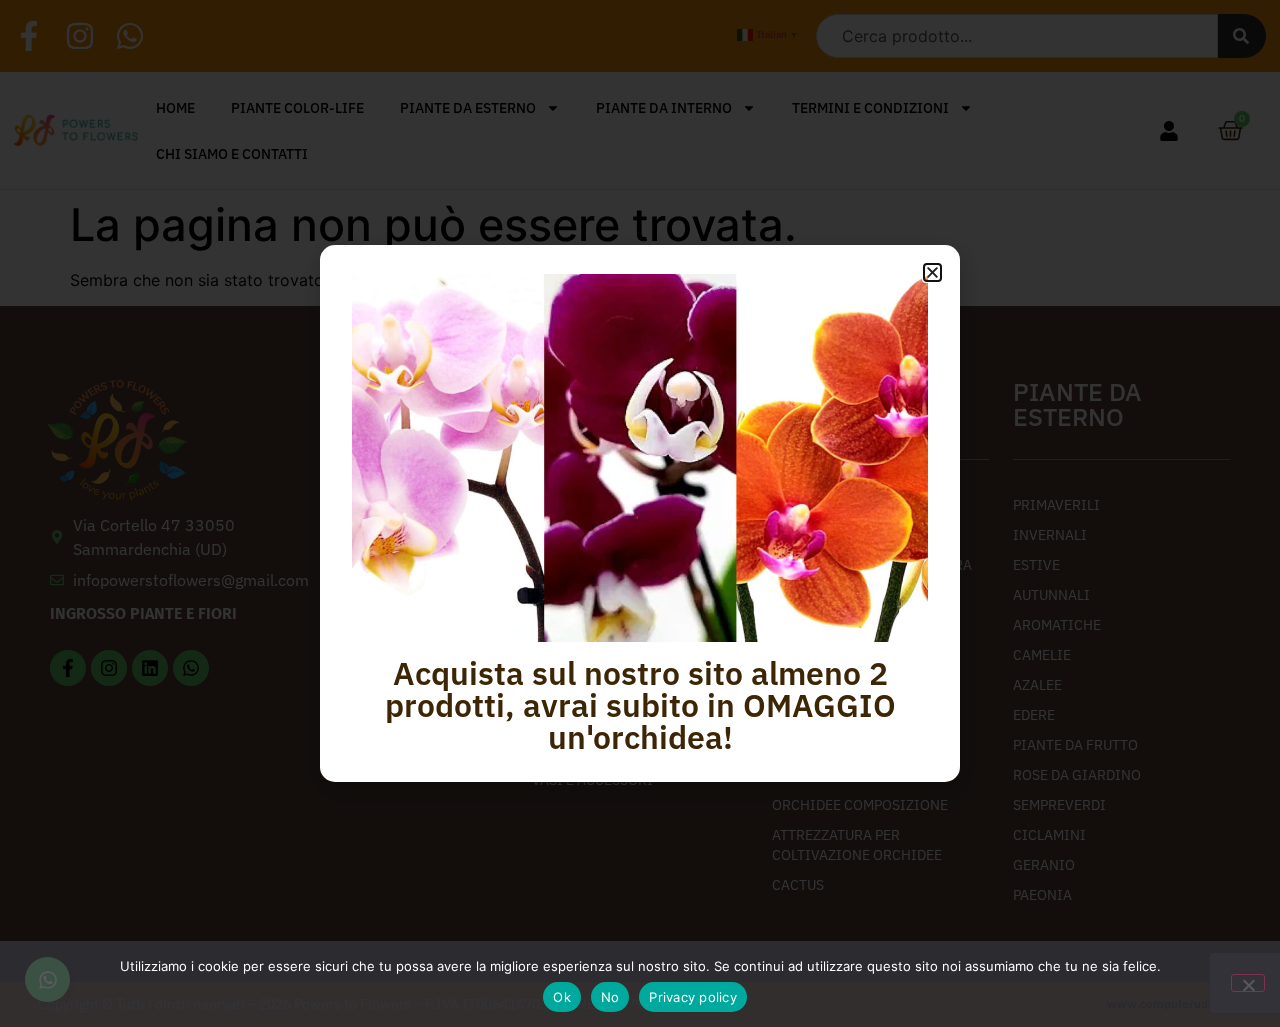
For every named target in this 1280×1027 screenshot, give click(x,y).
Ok (562, 997)
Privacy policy (693, 997)
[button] (932, 272)
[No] (1248, 983)
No (610, 997)
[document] (640, 513)
